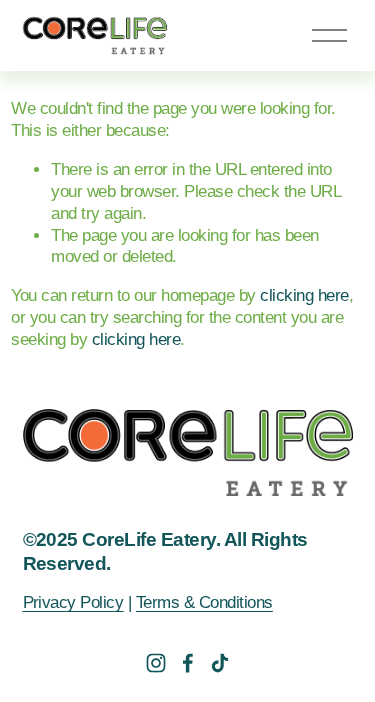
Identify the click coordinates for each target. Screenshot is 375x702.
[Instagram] (156, 663)
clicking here (304, 295)
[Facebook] (188, 663)
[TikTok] (220, 663)
